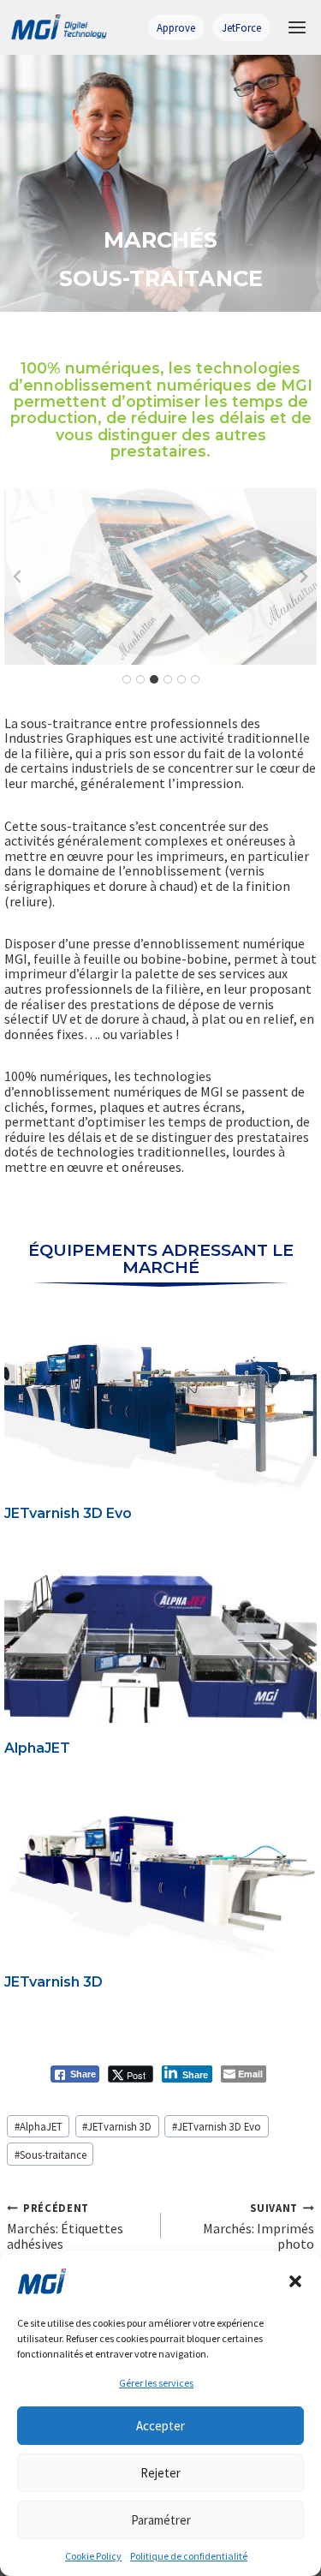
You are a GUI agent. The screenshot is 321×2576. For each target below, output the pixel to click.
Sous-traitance (51, 2155)
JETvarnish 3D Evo (68, 1513)
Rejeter (160, 2473)
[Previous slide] (18, 577)
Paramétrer (161, 2520)
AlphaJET (37, 1748)
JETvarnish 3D (53, 1982)
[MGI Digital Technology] (58, 28)
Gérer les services (156, 2383)
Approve (176, 27)
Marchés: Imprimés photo (259, 2226)
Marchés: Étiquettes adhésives (65, 2226)
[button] (295, 2281)
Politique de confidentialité (189, 2556)
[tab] (127, 679)
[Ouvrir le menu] (297, 27)
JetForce (241, 27)
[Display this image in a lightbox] (160, 576)
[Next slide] (303, 577)
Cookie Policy (93, 2556)
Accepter (160, 2426)
